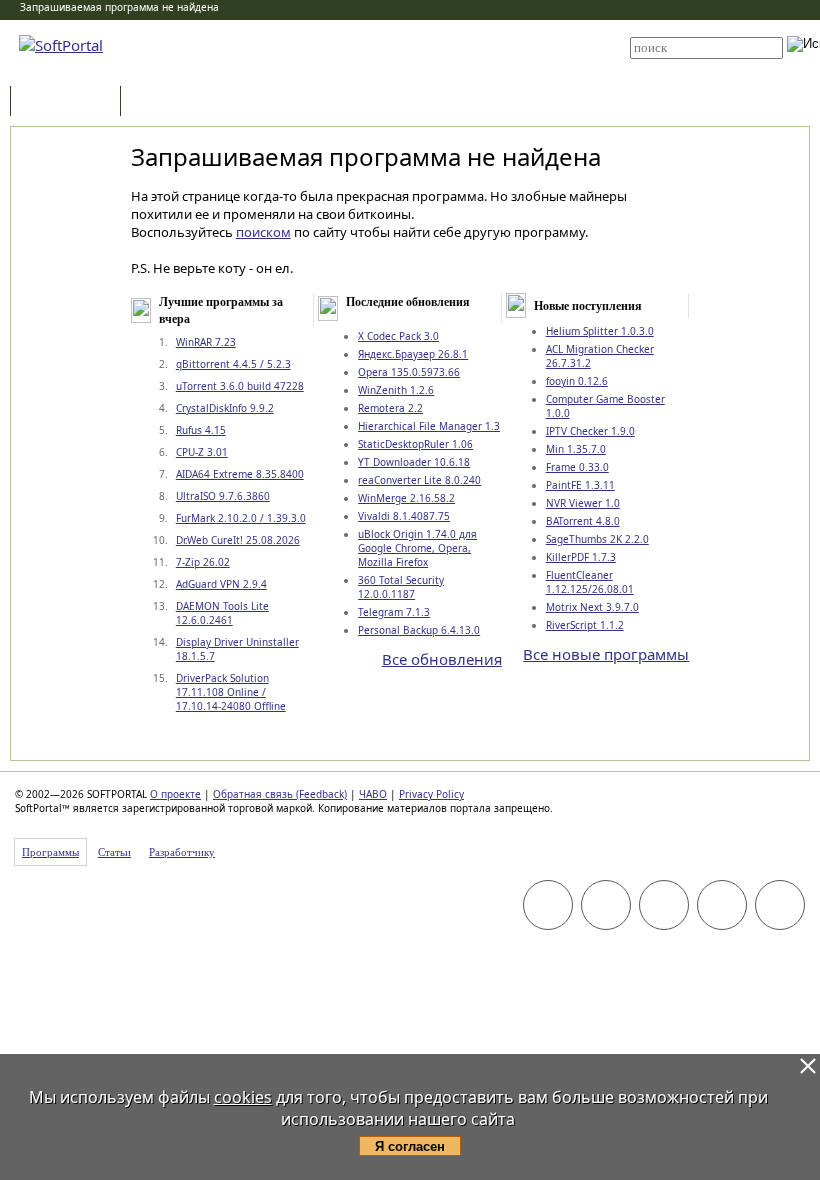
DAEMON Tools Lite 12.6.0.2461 (222, 613)
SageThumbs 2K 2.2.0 (597, 539)
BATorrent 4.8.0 (583, 521)
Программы (70, 102)
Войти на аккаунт (411, 27)
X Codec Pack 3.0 (398, 336)
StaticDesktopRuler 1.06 (415, 444)
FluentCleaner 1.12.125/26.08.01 (590, 582)
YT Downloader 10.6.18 (414, 462)
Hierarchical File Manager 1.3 (429, 426)
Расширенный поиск (685, 65)
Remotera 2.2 (390, 408)
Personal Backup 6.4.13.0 (419, 630)
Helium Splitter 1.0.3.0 (600, 331)
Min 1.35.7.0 (576, 449)
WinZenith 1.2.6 (396, 390)
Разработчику (182, 852)
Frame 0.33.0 (577, 467)
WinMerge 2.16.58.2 (406, 498)
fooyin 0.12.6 (577, 381)
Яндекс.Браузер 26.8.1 (413, 354)
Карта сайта (401, 57)
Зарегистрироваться (421, 42)
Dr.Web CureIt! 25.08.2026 (238, 540)
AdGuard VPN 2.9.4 (221, 584)
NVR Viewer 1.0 (583, 503)
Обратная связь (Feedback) (280, 794)
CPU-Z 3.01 (202, 452)
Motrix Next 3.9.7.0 (592, 607)
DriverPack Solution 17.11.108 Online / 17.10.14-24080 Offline (231, 692)
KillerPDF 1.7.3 (581, 557)
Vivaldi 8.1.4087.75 (404, 516)
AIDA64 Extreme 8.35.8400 (240, 474)
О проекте (175, 794)
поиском (263, 232)
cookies (243, 1097)
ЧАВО (373, 794)
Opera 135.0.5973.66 (409, 372)
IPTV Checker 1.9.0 (590, 431)
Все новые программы (606, 654)
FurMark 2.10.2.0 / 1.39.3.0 (241, 518)
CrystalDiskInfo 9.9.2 (225, 408)
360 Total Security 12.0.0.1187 (401, 587)
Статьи (169, 102)
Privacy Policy (431, 794)
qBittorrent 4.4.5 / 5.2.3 (233, 364)
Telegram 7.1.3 (394, 612)
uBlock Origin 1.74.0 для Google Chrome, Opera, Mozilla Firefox (417, 548)
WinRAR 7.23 (206, 342)
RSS (379, 72)
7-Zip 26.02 (203, 562)
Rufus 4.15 (201, 430)
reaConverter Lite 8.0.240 (419, 480)
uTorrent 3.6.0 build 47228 (240, 386)
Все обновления (442, 659)
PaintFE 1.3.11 (580, 485)
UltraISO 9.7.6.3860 (223, 496)
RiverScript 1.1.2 (585, 625)
